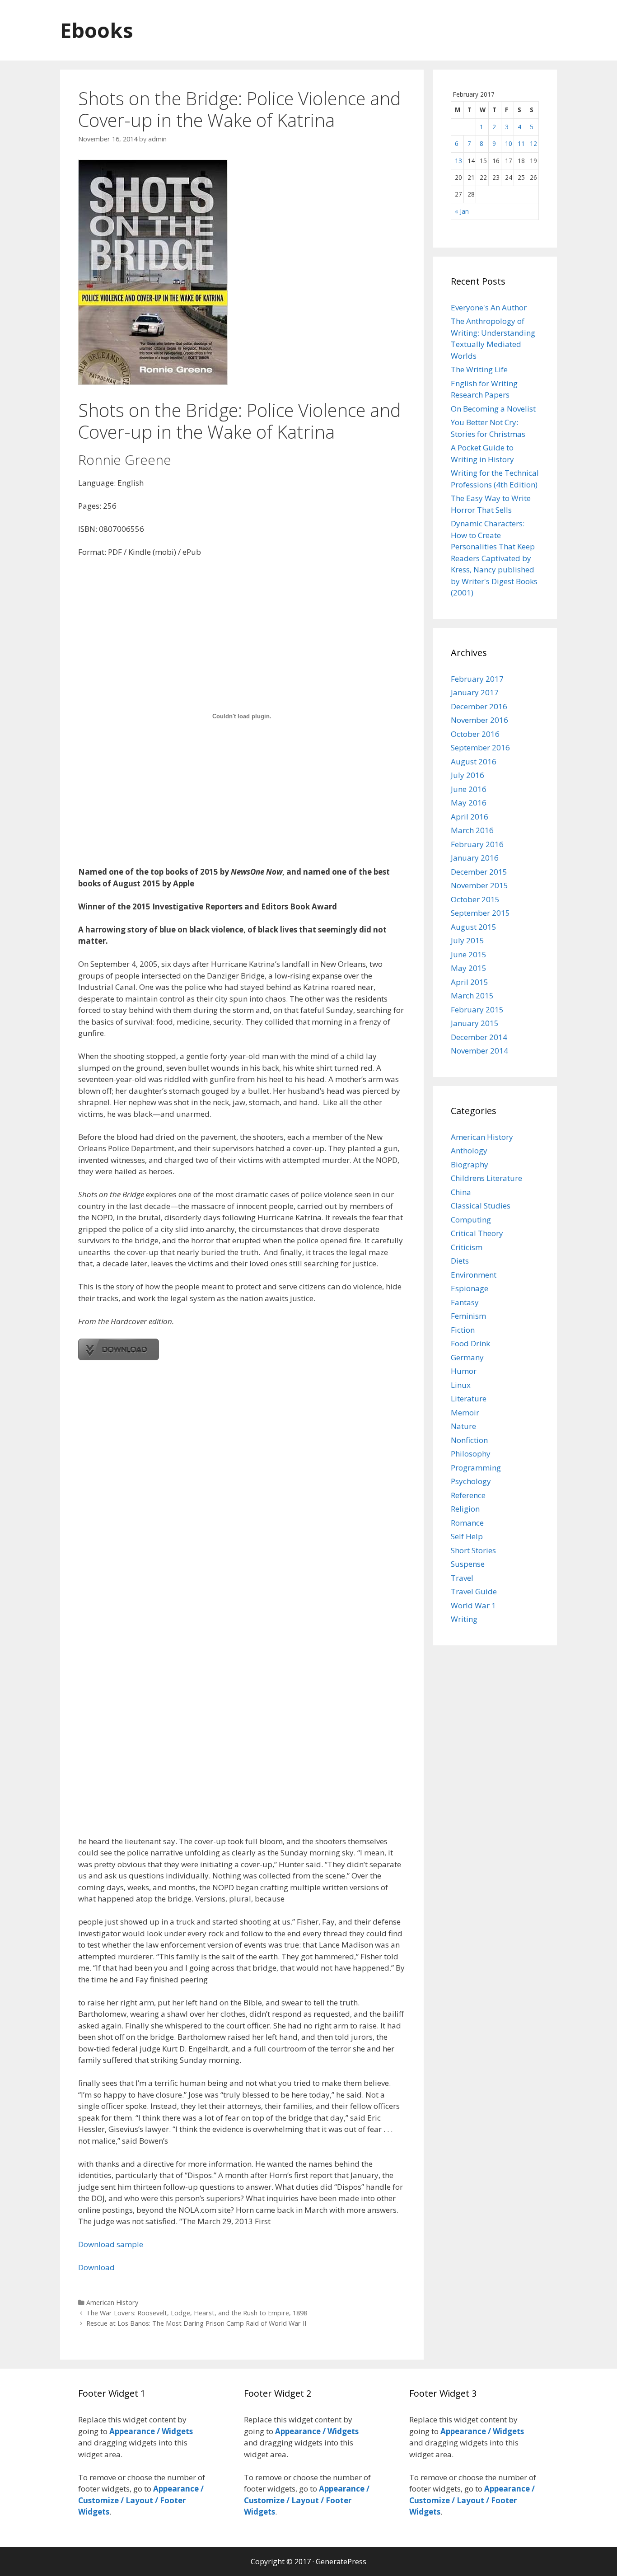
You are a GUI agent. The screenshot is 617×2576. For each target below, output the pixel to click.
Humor (464, 1371)
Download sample (111, 2244)
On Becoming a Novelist (493, 409)
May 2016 (469, 803)
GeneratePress (341, 2562)
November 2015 (479, 885)
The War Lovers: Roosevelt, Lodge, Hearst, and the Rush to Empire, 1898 (197, 2313)
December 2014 (479, 1037)
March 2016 (472, 830)
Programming (476, 1468)
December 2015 (479, 872)
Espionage (470, 1288)
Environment (474, 1275)
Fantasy (465, 1302)
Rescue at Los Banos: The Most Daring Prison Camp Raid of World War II (196, 2323)
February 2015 (477, 1009)
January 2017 (475, 692)
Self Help (467, 1536)
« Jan (462, 211)
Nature (463, 1426)
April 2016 (470, 817)
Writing (464, 1619)
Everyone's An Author (489, 307)
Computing (471, 1220)
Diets (460, 1261)
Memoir (465, 1412)
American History (112, 2302)
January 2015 (475, 1023)
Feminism (468, 1316)
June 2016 (469, 789)
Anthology (469, 1150)
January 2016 (475, 858)
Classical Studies (481, 1206)
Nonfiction (469, 1440)
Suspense (468, 1564)
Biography (470, 1164)
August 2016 (474, 761)
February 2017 (477, 679)
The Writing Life (479, 369)
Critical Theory (477, 1233)
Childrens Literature (486, 1178)
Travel (462, 1578)
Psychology (471, 1481)
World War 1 (473, 1605)
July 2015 (467, 940)
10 (509, 143)
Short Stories (473, 1550)
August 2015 (474, 927)
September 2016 (480, 747)
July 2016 (467, 775)
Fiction (463, 1330)
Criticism (467, 1247)
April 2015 (470, 982)
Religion (465, 1509)
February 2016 (477, 844)
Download (96, 2267)
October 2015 (475, 899)
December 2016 (479, 706)
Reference (468, 1495)
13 (458, 161)
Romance (467, 1523)
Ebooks (97, 30)
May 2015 (469, 968)
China (461, 1192)
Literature (469, 1398)
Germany (467, 1357)
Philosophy (471, 1454)
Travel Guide (474, 1591)
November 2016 (479, 720)
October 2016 (475, 734)
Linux (461, 1385)
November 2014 (479, 1051)
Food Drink (470, 1343)
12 (533, 143)
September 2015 (480, 913)
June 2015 (469, 954)
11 (521, 143)
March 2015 (472, 995)
